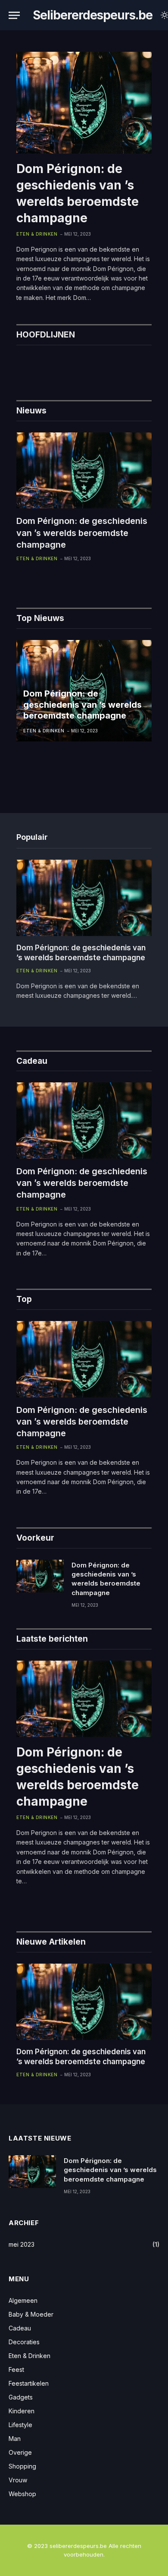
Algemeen (23, 2300)
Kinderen (22, 2411)
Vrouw (18, 2480)
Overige (20, 2452)
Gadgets (21, 2397)
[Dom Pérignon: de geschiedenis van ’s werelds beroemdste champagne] (84, 103)
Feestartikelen (29, 2383)
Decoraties (24, 2342)
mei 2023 (22, 2244)
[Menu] (14, 15)
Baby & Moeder (31, 2314)
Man (15, 2439)
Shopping (22, 2466)
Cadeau (20, 2328)
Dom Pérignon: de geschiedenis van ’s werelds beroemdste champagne (82, 533)
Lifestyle (20, 2425)
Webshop (22, 2494)
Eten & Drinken (30, 2356)
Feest (16, 2369)
